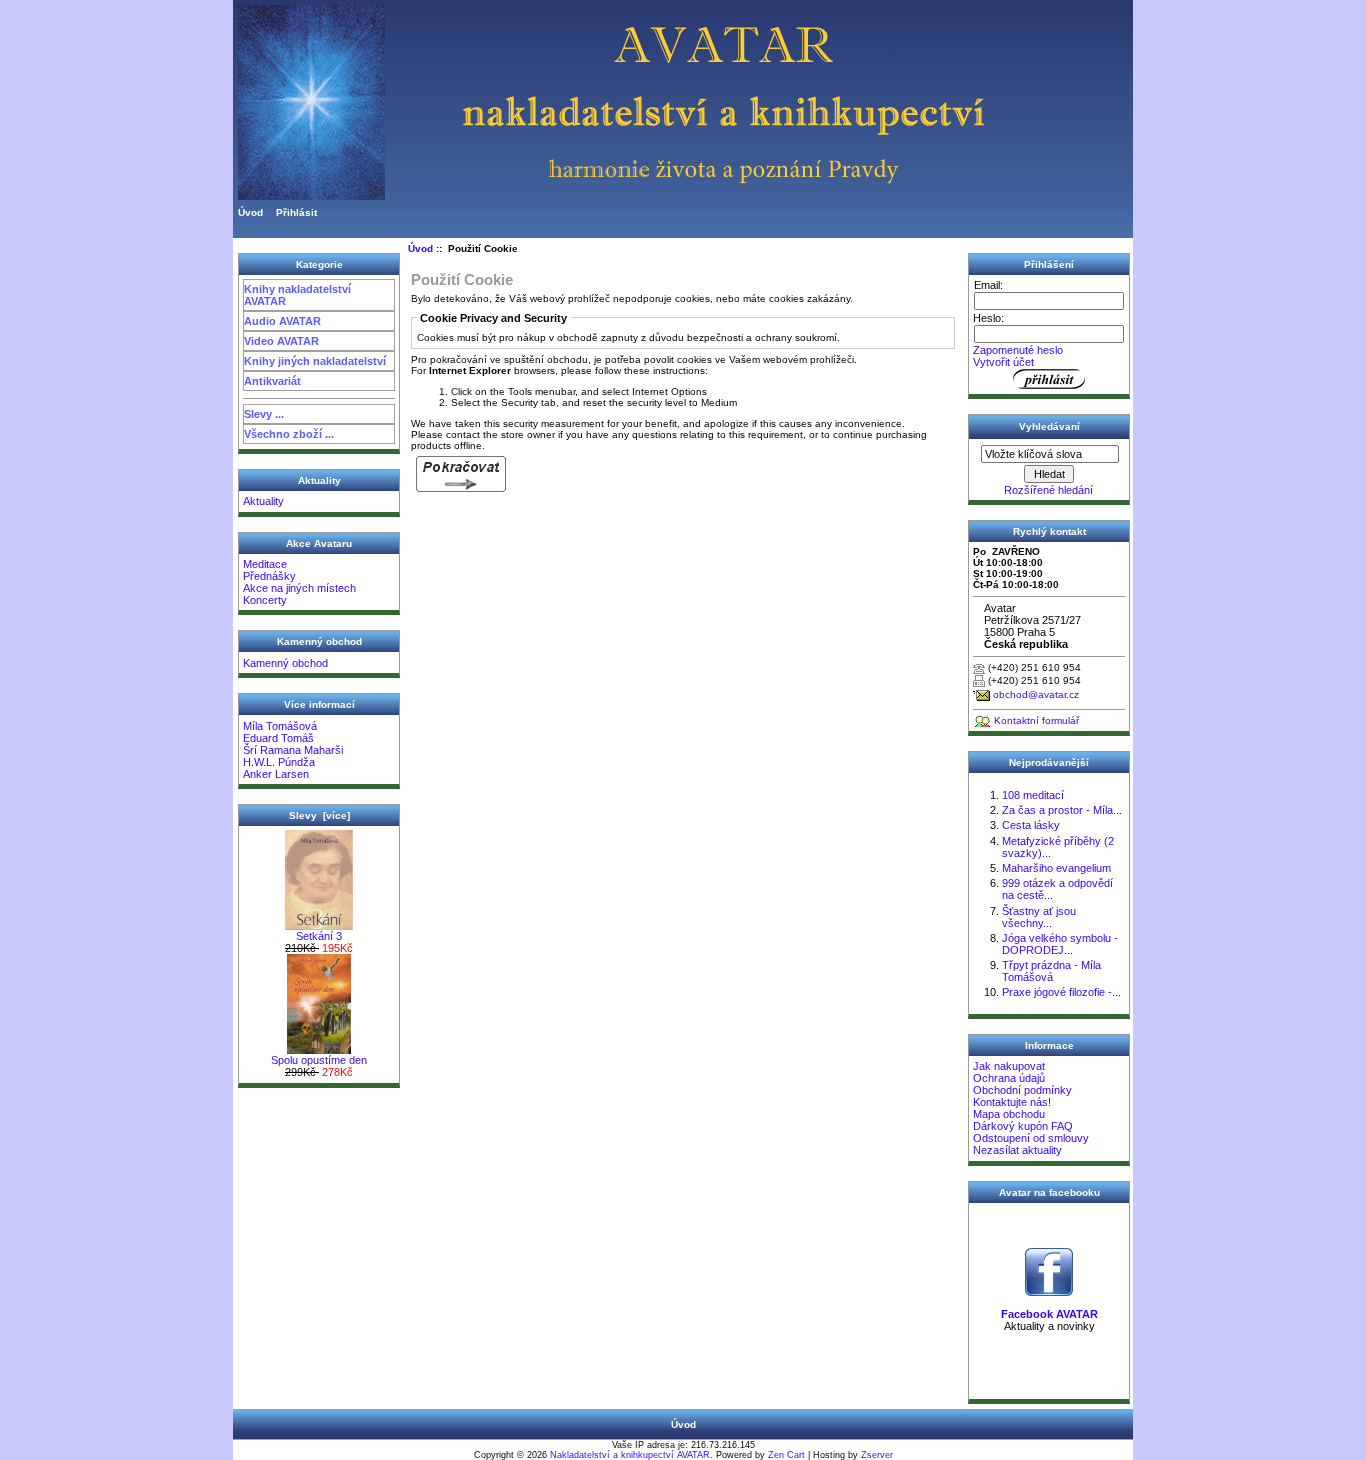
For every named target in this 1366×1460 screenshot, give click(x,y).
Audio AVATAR (282, 321)
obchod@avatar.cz (1036, 694)
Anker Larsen (276, 774)
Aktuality (263, 501)
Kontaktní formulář (1036, 720)
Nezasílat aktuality (1017, 1150)
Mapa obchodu (1009, 1114)
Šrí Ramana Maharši (293, 750)
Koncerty (265, 600)
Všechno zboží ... (289, 434)
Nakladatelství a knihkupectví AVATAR (630, 1455)
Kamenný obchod (285, 663)
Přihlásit (296, 212)
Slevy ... (264, 414)
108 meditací (1033, 795)
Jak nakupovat (1009, 1066)
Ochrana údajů (1009, 1078)
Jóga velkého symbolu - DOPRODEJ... (1060, 944)
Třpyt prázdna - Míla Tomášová (1051, 971)
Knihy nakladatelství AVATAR (297, 295)
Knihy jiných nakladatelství (315, 361)
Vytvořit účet (1003, 362)
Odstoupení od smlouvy (1031, 1138)
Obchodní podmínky (1022, 1090)
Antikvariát (272, 381)
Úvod (250, 212)
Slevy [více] (319, 815)
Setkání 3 (319, 936)
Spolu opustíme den (319, 1060)
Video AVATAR (281, 341)
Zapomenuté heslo (1018, 350)
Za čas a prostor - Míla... (1062, 810)
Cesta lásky (1031, 825)
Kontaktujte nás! (1012, 1102)
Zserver (877, 1455)
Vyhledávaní (1049, 426)
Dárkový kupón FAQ (1023, 1126)
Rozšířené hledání (1048, 490)
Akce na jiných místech (299, 588)
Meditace (265, 564)
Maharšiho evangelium (1056, 868)
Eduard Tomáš (278, 738)
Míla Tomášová (280, 726)
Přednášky (269, 576)
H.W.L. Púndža (279, 762)
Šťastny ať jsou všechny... (1039, 917)
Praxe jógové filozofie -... (1061, 992)
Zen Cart (786, 1455)
